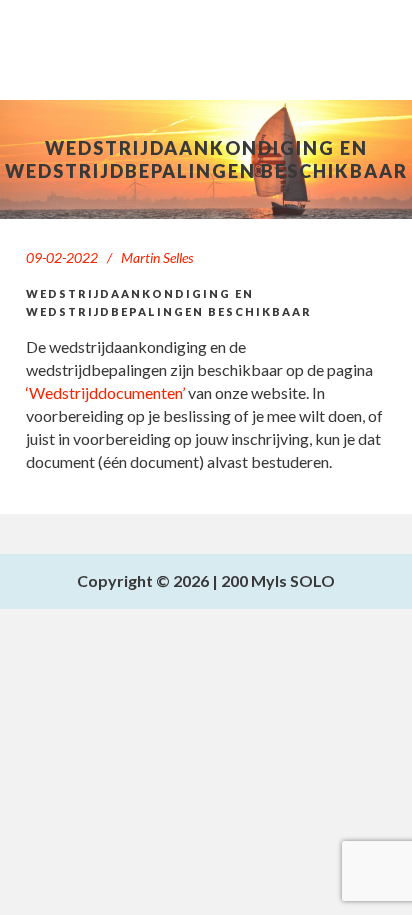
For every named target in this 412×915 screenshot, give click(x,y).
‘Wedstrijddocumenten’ (105, 392)
